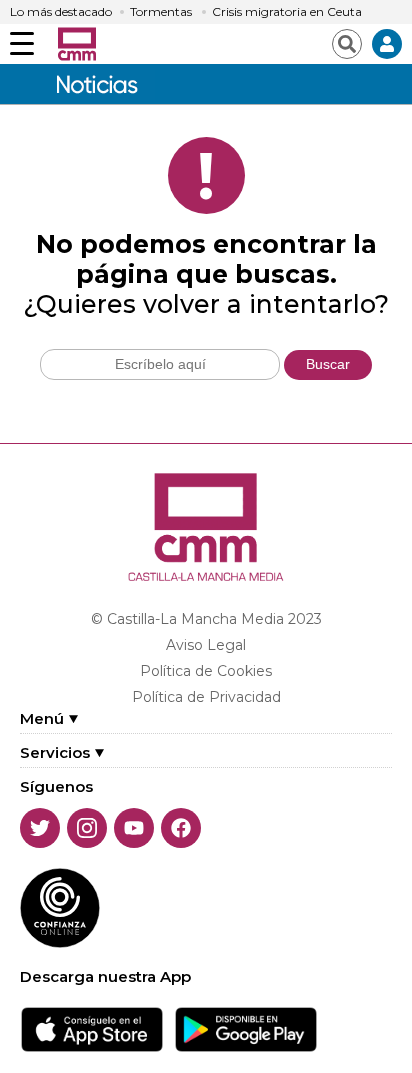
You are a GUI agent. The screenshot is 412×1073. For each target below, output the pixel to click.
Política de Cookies (206, 671)
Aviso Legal (206, 645)
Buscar (328, 364)
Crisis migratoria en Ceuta (287, 12)
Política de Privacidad (206, 697)
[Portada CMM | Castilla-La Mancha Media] (77, 44)
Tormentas (161, 12)
